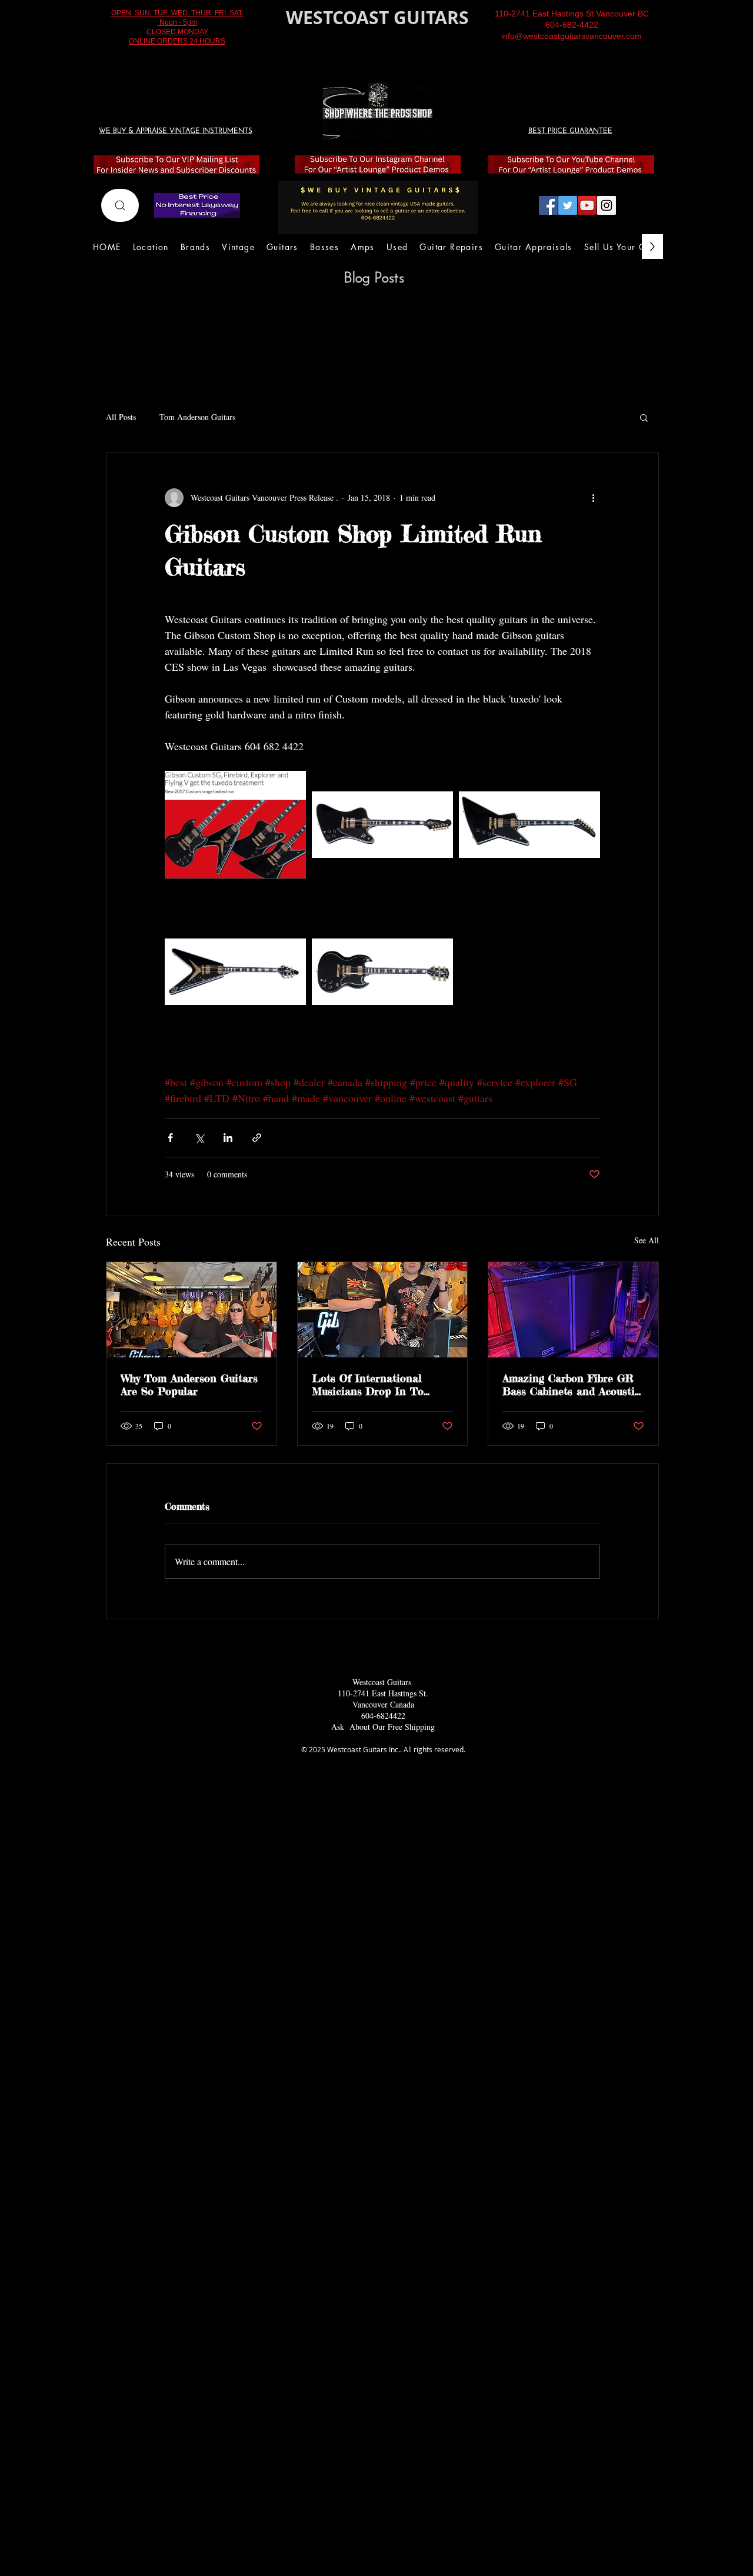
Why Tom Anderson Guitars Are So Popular (189, 1384)
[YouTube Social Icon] (587, 205)
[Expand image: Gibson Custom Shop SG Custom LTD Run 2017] (382, 972)
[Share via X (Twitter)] (199, 1138)
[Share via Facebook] (170, 1138)
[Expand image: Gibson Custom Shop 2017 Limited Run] (235, 825)
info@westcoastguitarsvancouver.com (572, 36)
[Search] (120, 205)
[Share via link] (257, 1138)
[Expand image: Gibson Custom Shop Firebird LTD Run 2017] (382, 825)
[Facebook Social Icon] (548, 205)
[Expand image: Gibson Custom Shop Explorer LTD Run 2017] (529, 825)
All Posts (121, 417)
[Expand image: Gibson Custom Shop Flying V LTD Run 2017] (235, 972)
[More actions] (593, 498)
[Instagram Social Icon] (607, 205)
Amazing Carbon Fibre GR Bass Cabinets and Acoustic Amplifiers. (571, 1384)
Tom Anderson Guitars (197, 417)
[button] (644, 417)
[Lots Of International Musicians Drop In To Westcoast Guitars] (383, 1310)
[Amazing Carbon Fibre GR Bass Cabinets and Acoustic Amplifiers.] (573, 1310)
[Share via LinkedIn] (228, 1138)
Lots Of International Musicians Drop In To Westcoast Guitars (368, 1384)
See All (647, 1240)
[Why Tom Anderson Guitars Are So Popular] (191, 1310)
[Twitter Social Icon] (568, 205)
